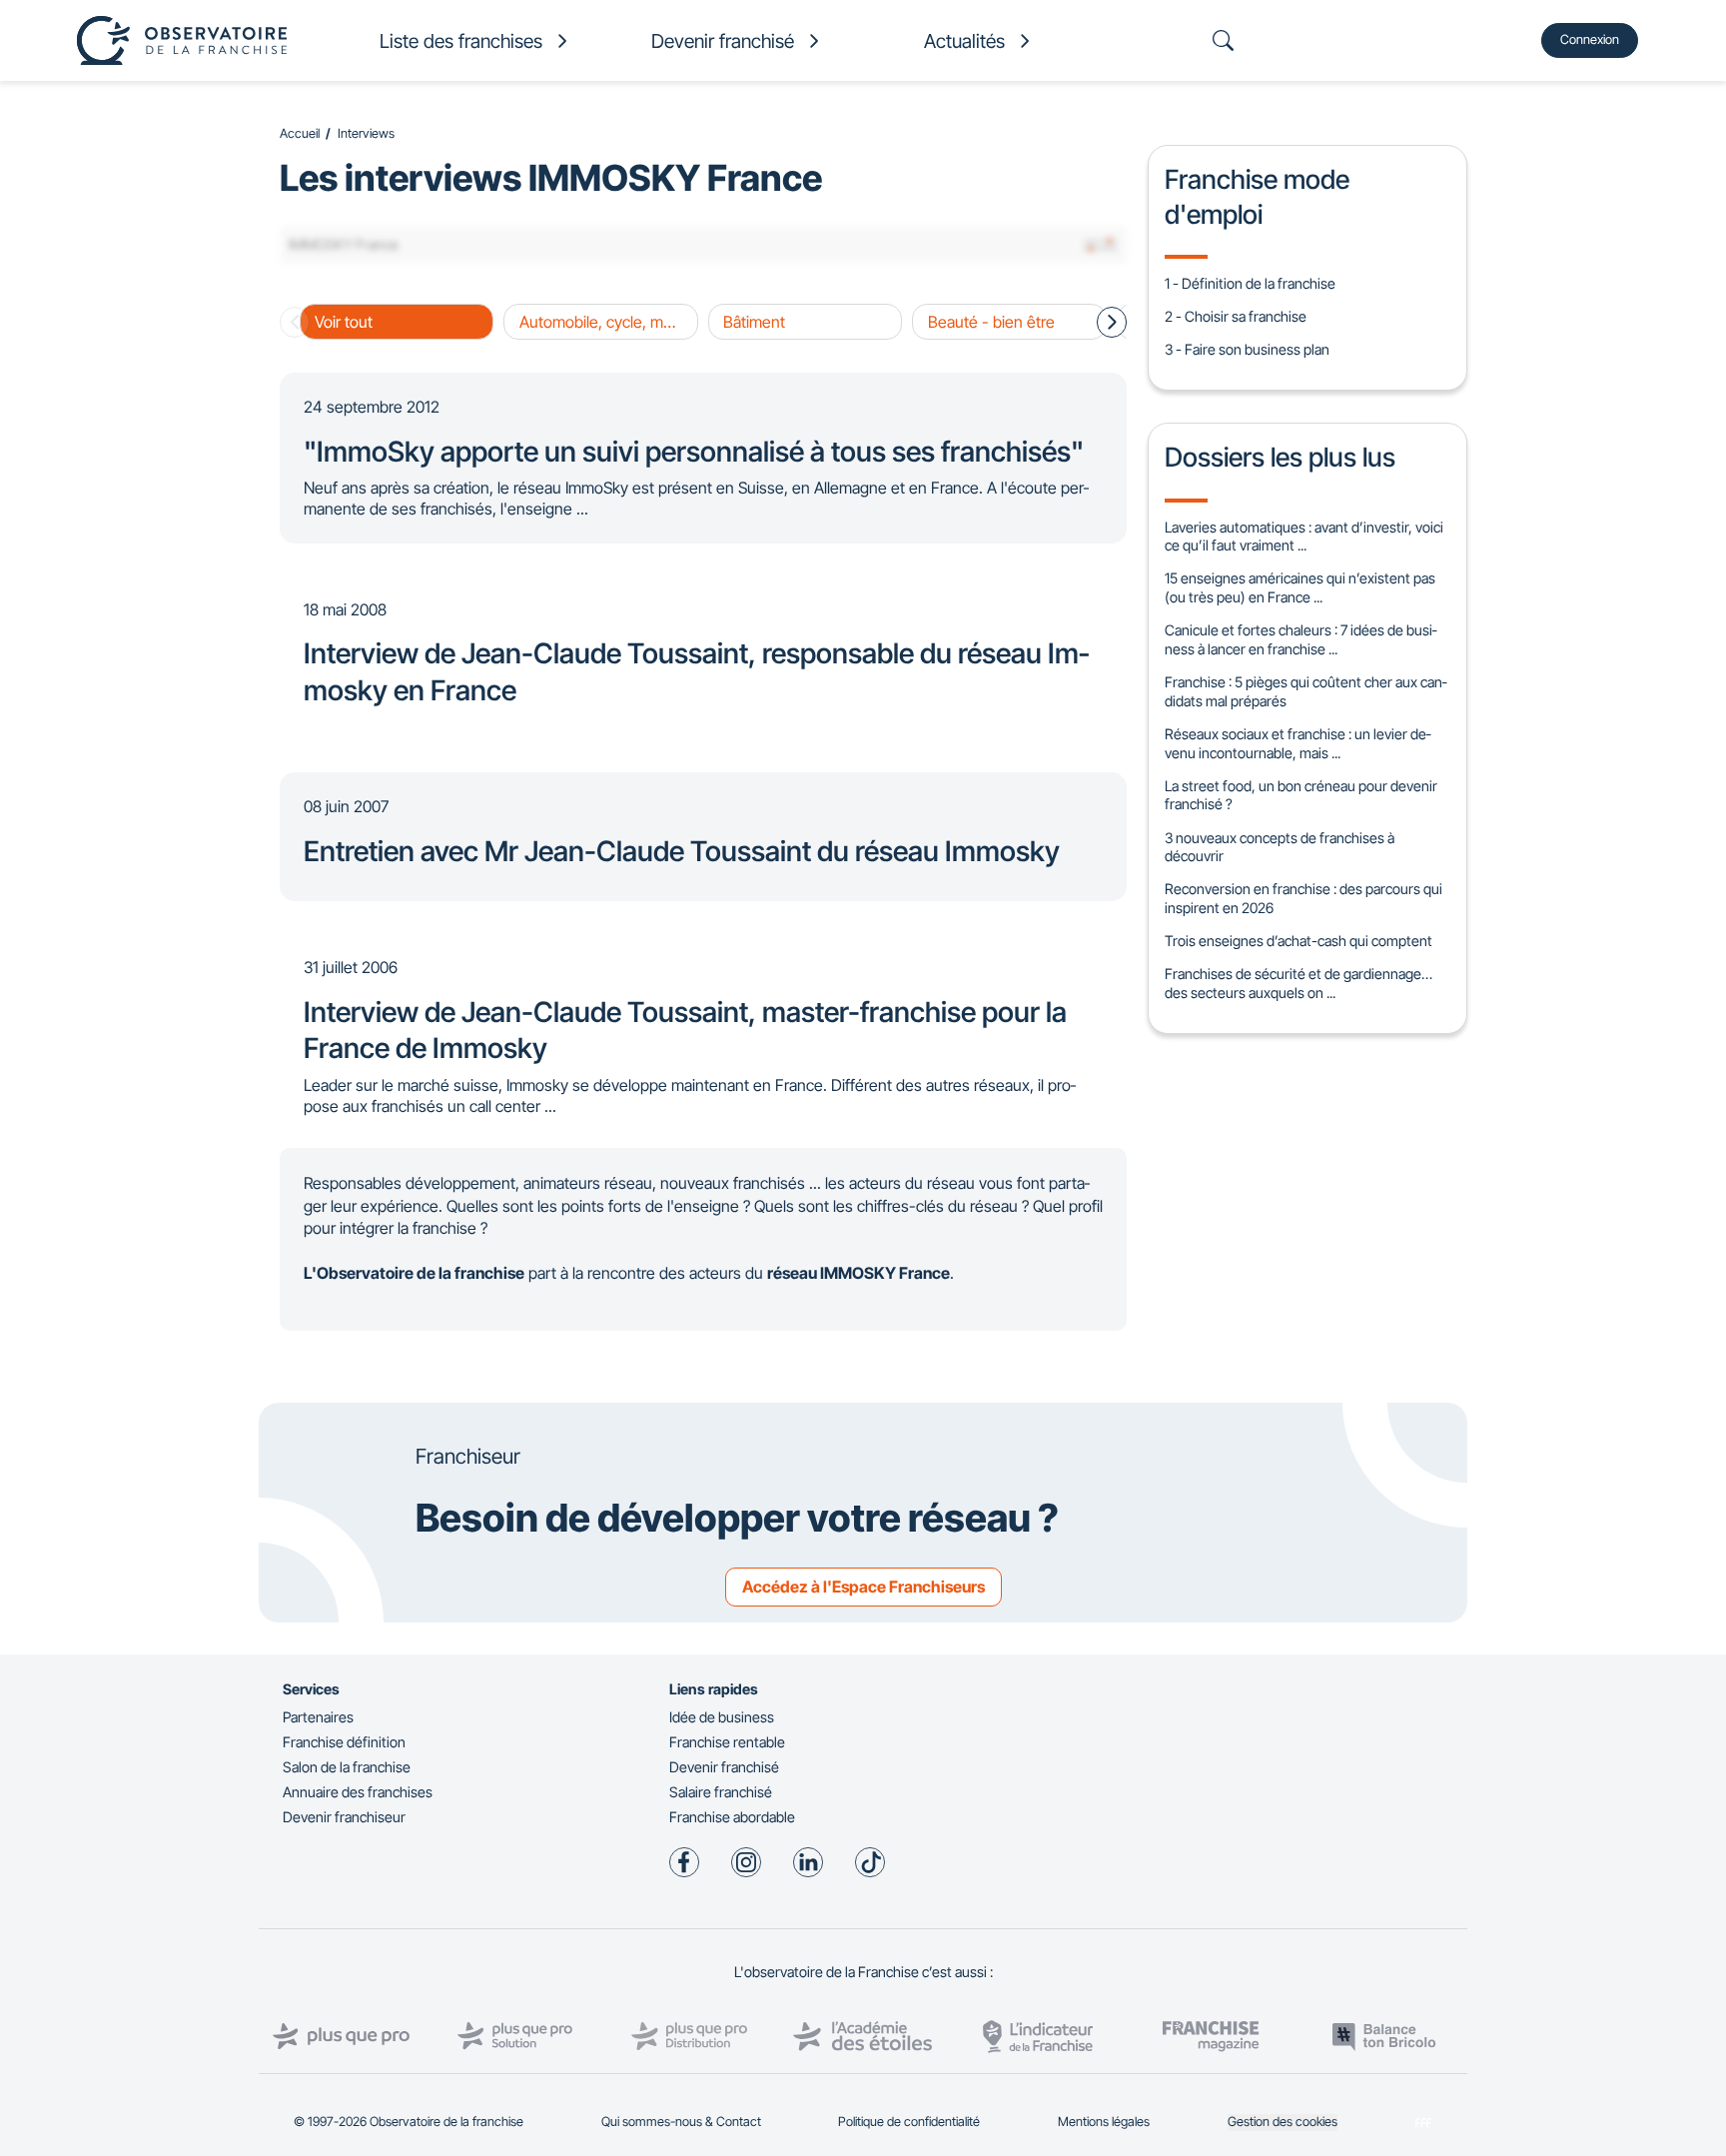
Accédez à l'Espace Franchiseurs (863, 1587)
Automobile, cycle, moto (603, 322)
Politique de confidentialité (909, 2122)
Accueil (300, 133)
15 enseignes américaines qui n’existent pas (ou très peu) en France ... (1300, 587)
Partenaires (318, 1717)
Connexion (1590, 39)
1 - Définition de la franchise (1250, 283)
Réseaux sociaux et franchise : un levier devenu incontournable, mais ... (1297, 743)
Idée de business (722, 1717)
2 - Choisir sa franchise (1236, 316)
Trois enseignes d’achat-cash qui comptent (1298, 941)
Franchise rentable (727, 1742)
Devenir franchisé (724, 1767)
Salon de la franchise (347, 1767)
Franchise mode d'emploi (1257, 196)
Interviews (366, 133)
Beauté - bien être (991, 322)
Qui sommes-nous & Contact (681, 2122)
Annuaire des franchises (358, 1792)
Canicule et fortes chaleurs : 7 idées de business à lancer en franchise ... (1300, 639)
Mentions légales (1104, 2122)
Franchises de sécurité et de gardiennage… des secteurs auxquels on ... (1298, 983)
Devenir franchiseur (344, 1817)
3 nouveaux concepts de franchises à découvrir (1280, 847)
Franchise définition (344, 1742)
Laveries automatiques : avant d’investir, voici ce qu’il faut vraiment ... (1304, 537)
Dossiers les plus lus (1280, 457)
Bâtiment (754, 322)
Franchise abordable (732, 1817)
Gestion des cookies (1283, 2122)
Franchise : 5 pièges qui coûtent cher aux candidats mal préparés (1305, 691)
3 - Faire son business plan (1247, 349)
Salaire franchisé (721, 1792)
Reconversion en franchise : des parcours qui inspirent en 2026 (1303, 898)
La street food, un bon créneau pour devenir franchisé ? (1301, 795)
